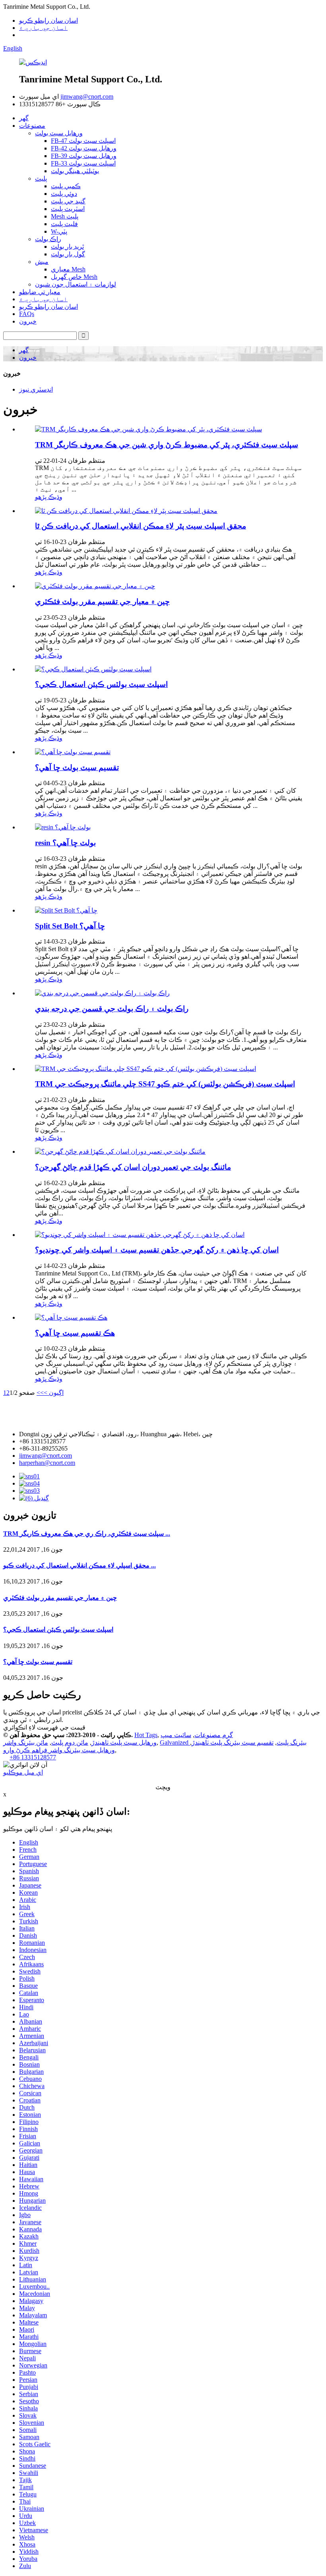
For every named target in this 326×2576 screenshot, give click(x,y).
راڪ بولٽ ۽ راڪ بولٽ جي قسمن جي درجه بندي (112, 1009)
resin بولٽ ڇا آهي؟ (65, 843)
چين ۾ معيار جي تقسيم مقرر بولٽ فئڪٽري (102, 602)
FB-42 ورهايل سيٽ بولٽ (84, 148)
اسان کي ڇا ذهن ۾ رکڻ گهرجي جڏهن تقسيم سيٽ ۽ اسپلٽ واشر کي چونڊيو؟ (157, 1250)
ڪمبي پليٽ (66, 186)
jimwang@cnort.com (87, 97)
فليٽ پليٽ (64, 224)
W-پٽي (59, 231)
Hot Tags (146, 1735)
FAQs (27, 314)
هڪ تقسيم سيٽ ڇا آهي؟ (75, 1333)
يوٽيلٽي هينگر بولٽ (75, 171)
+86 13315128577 (33, 1757)
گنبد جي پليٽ (68, 201)
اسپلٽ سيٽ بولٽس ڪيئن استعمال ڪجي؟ (101, 684)
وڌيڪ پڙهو (49, 497)
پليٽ (41, 178)
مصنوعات (32, 126)
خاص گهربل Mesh (74, 277)
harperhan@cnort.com (47, 1463)
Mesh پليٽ (65, 216)
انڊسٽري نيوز (36, 389)
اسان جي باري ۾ (43, 28)
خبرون (28, 321)
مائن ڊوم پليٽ (70, 1742)
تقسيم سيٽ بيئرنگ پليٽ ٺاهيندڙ (233, 1742)
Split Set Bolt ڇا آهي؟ (70, 926)
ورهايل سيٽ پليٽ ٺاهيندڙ (124, 1742)
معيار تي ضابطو (40, 292)
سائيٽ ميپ (176, 1735)
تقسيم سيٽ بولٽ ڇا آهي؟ (77, 767)
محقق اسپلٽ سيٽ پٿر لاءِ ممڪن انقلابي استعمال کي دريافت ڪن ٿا (141, 526)
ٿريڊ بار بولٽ (67, 247)
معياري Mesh (68, 269)
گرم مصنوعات (214, 1735)
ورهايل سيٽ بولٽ (59, 133)
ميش (42, 262)
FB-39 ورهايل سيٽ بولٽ (84, 156)
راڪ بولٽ (48, 239)
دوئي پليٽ (64, 194)
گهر (24, 118)
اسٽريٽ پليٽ (68, 209)
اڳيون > (54, 1393)
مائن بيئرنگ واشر (26, 1742)
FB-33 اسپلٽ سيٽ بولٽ (83, 163)
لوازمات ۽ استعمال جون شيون (76, 284)
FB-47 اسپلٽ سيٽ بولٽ (83, 141)
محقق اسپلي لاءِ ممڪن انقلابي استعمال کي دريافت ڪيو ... (80, 1565)
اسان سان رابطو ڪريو (49, 20)
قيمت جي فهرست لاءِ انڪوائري (44, 1727)
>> (40, 1393)
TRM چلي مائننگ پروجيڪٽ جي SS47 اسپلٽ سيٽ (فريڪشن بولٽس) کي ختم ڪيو (165, 1084)
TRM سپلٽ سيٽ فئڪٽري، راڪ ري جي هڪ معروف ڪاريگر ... (87, 1534)
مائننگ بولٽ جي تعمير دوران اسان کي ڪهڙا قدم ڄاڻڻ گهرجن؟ (133, 1167)
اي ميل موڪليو (23, 1772)
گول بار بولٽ (68, 254)
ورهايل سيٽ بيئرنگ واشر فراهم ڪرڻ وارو (59, 1750)
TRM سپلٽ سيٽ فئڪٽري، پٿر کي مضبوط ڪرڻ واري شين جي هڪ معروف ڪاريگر (167, 445)
